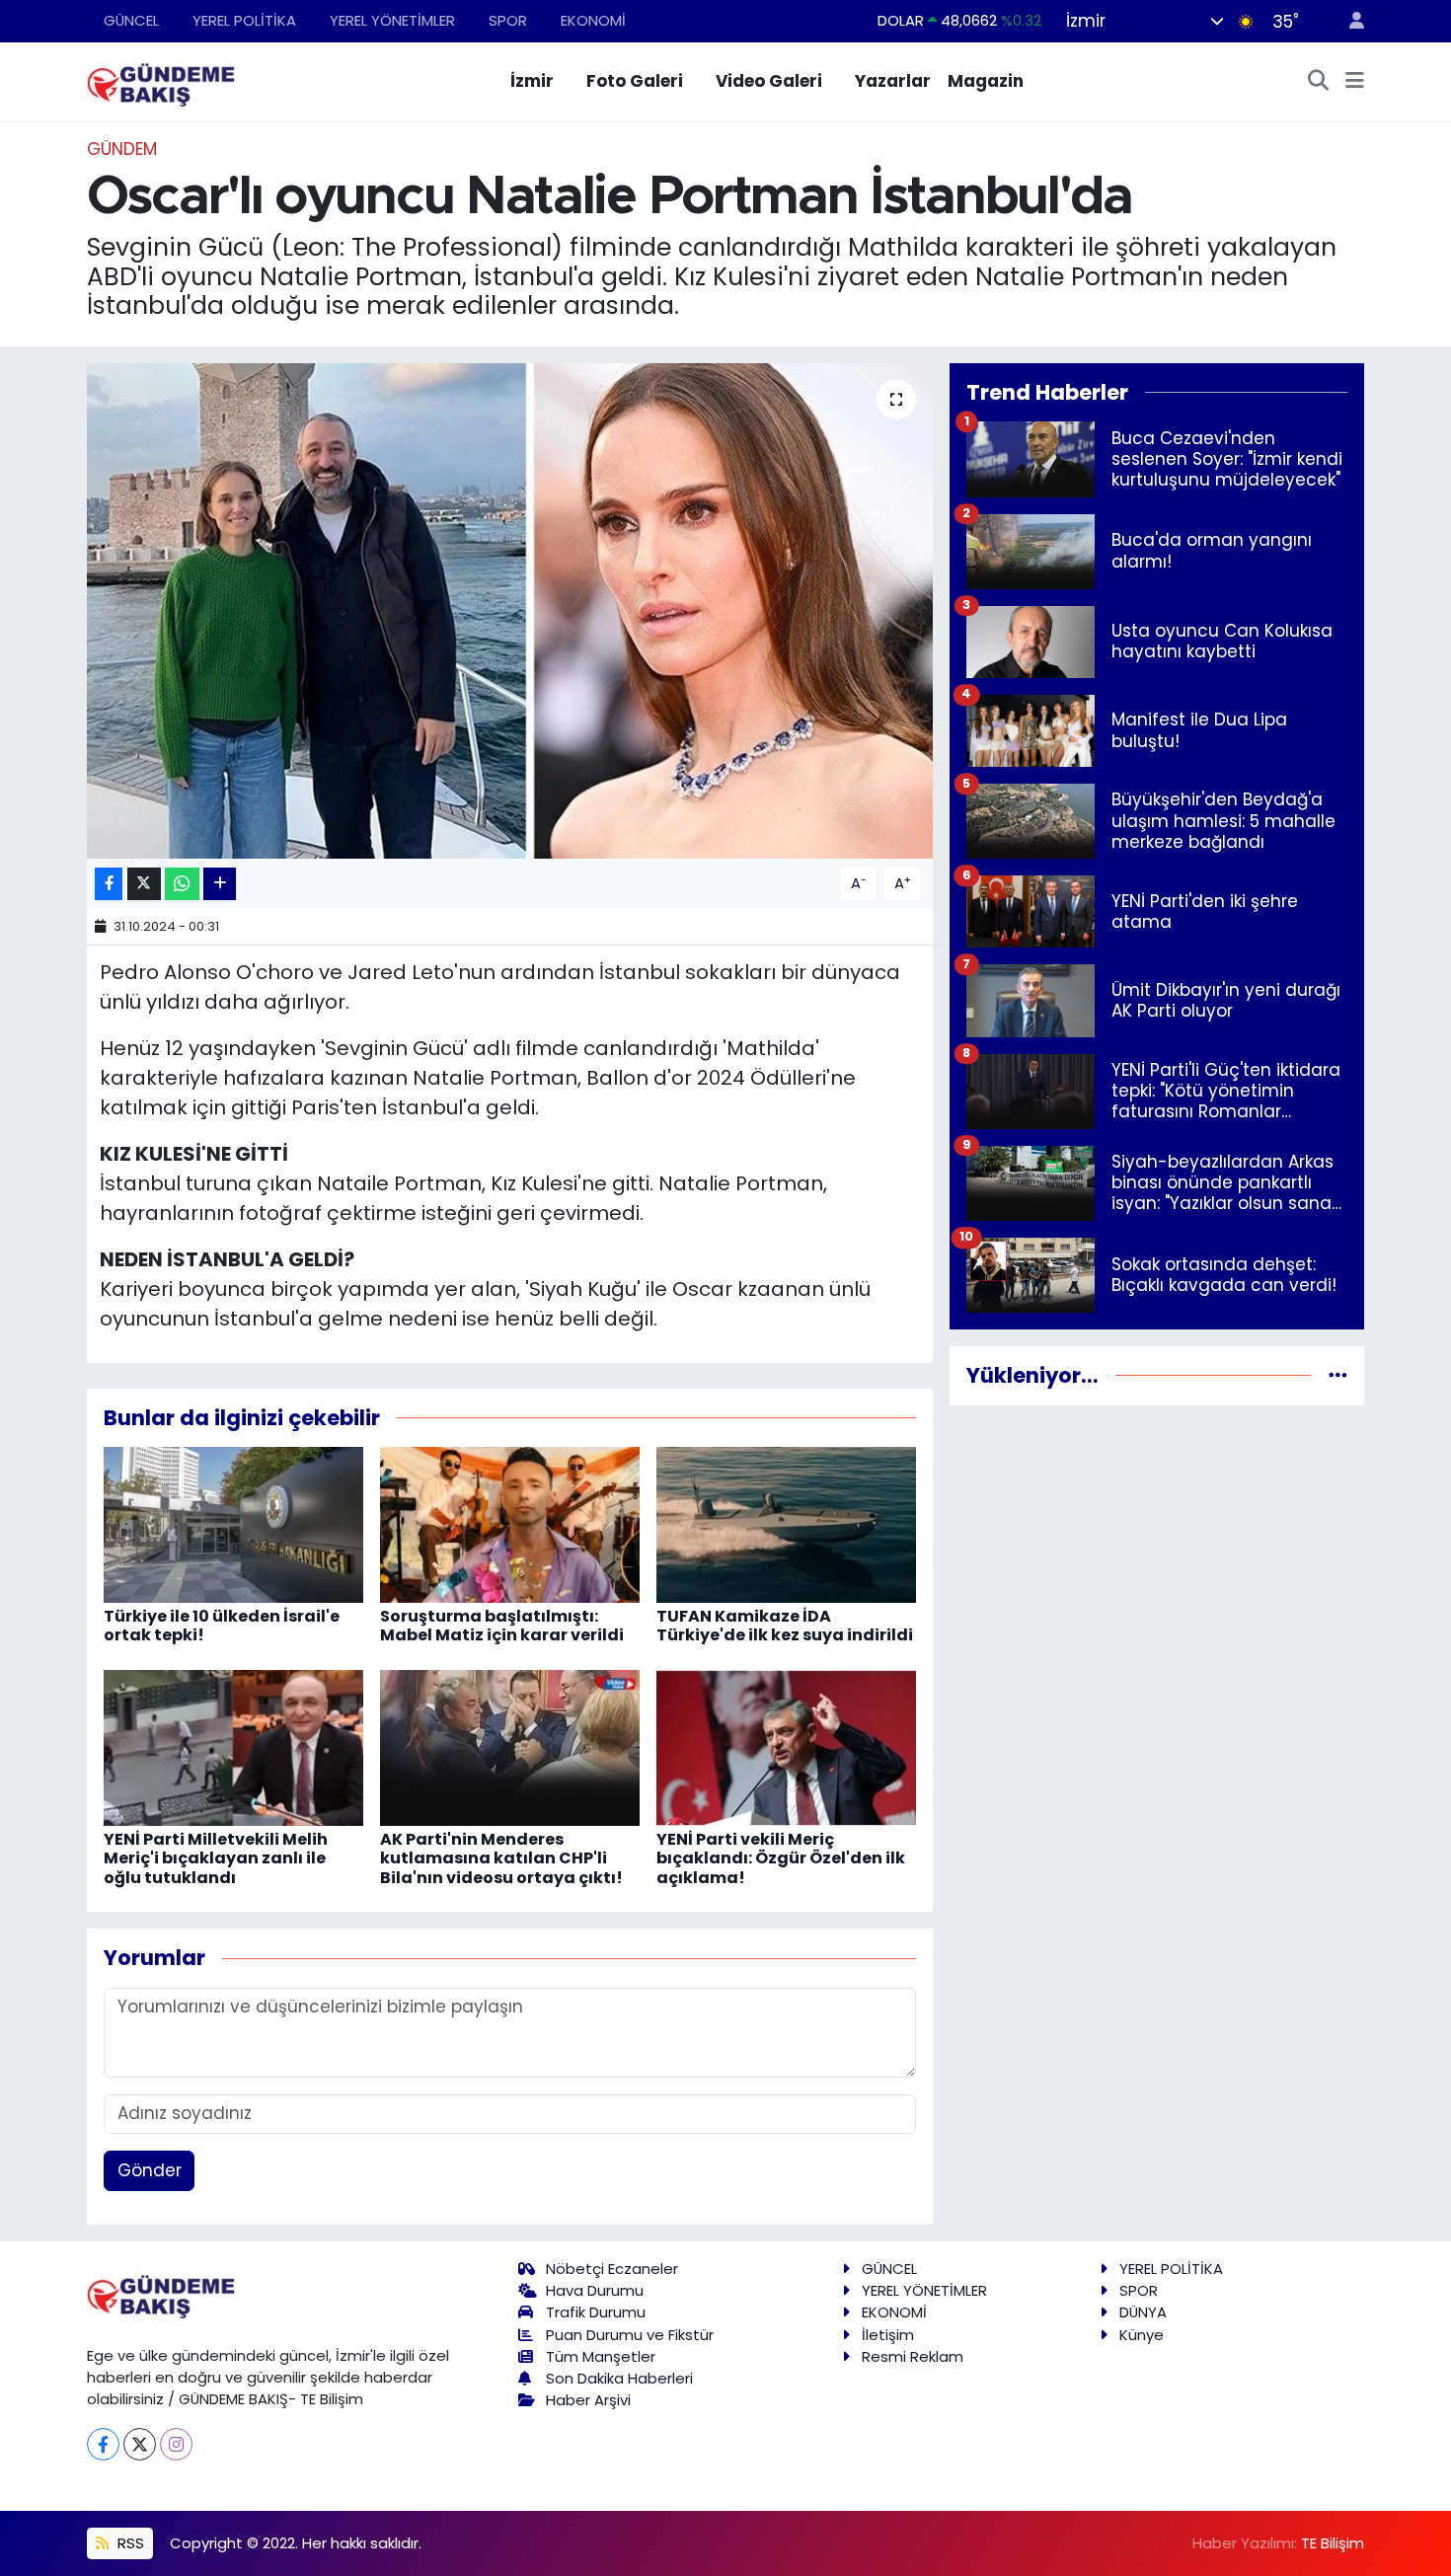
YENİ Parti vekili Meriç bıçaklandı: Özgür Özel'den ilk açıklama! (781, 1858)
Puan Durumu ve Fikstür (630, 2335)
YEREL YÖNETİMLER (392, 20)
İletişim (888, 2335)
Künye (1142, 2335)
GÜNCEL (131, 20)
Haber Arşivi (588, 2400)
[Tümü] (1338, 1375)
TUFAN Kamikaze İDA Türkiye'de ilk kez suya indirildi (785, 1626)
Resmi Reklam (913, 2356)
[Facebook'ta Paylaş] (109, 884)
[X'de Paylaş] (144, 884)
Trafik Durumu (596, 2312)
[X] (140, 2444)
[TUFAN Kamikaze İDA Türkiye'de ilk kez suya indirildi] (786, 1524)
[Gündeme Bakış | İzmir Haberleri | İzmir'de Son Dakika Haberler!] (161, 80)
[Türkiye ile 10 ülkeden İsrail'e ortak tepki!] (233, 1524)
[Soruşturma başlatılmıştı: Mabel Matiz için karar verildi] (510, 1524)
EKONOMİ (593, 20)
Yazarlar (893, 81)
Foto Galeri (635, 81)
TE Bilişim (1333, 2543)
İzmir (532, 81)
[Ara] (1319, 82)
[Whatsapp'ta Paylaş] (182, 884)
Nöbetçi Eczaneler (612, 2269)
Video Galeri (769, 81)
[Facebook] (103, 2444)
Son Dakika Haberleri (619, 2378)
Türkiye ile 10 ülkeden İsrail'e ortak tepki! (222, 1626)
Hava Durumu (595, 2290)
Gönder (150, 2170)
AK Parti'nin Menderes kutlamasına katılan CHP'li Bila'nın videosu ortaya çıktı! (501, 1858)
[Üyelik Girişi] (1348, 21)
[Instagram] (176, 2444)
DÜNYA (1143, 2312)
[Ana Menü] (1355, 82)
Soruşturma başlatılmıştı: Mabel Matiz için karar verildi (502, 1626)
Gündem (122, 149)
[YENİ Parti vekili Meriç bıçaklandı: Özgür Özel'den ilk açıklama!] (786, 1747)
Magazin (986, 81)
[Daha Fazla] (220, 884)
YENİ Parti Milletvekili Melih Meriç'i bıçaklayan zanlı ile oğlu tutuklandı (216, 1858)
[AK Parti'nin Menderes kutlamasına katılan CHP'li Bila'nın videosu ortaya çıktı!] (510, 1747)
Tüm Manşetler (601, 2356)
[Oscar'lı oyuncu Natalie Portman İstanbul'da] (510, 611)
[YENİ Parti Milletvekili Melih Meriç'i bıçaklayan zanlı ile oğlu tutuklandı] (233, 1747)
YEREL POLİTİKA (244, 20)
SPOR (508, 20)
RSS (129, 2543)
